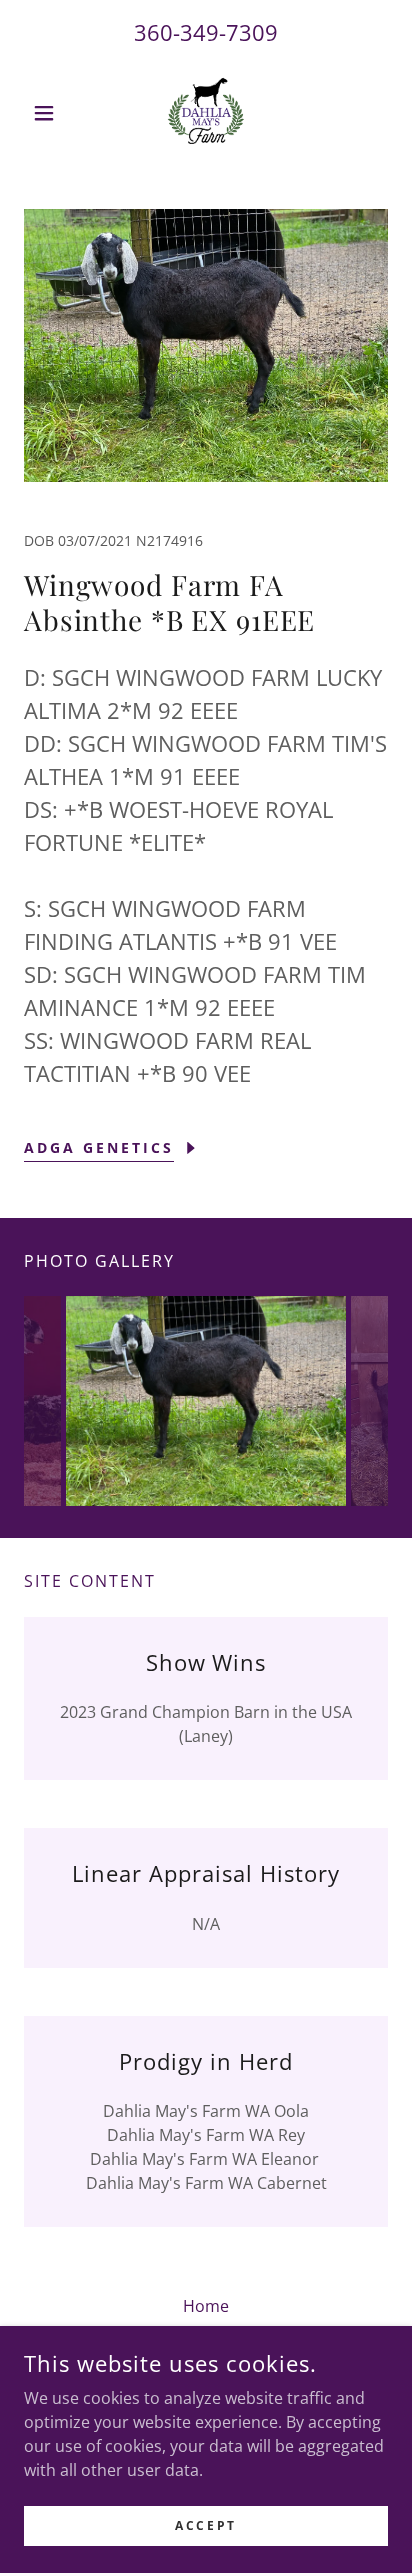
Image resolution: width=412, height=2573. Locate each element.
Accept (205, 2525)
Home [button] (206, 2306)
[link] (206, 113)
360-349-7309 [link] (206, 32)
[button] (51, 113)
